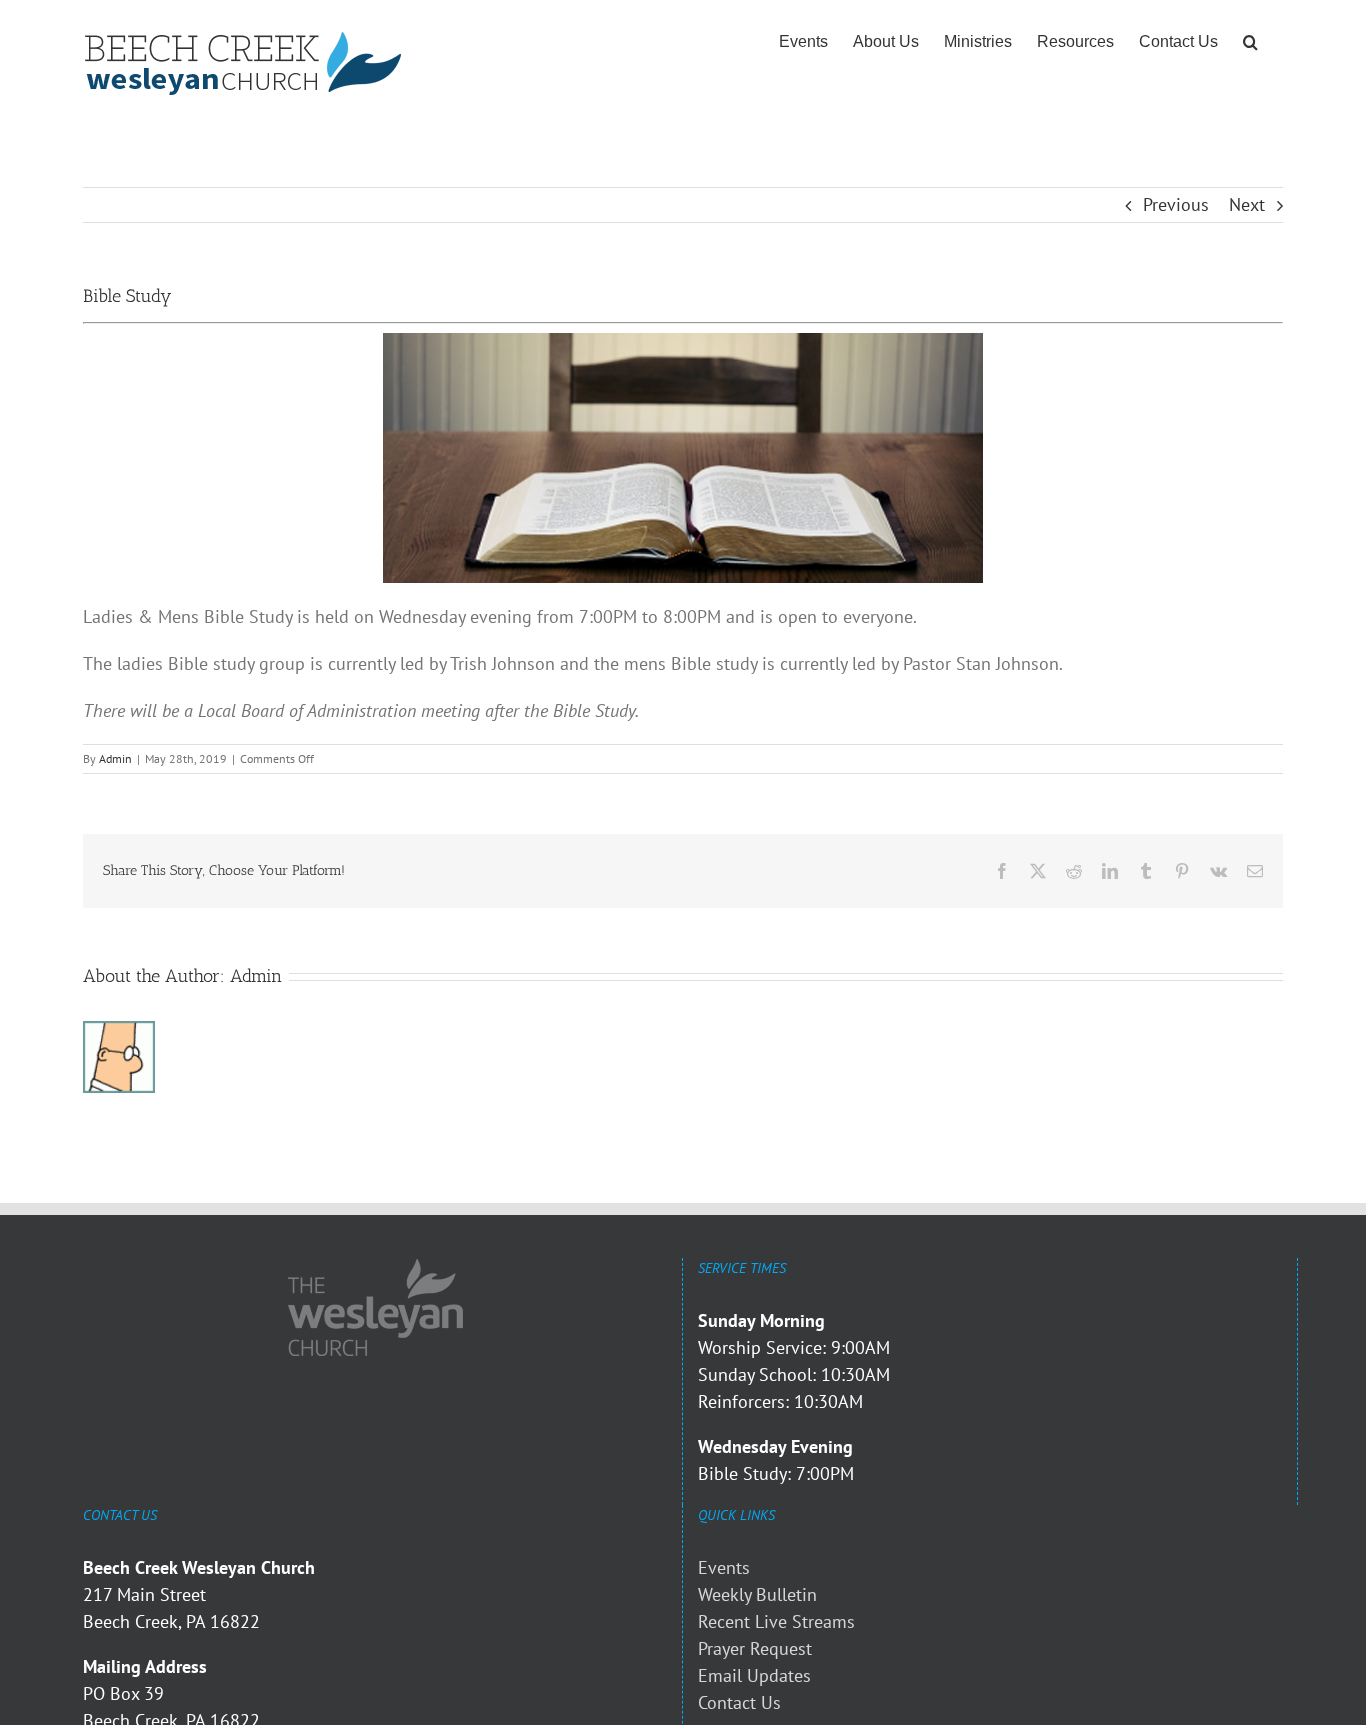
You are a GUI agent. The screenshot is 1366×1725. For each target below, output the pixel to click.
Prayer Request (755, 1648)
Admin (115, 758)
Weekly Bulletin (757, 1594)
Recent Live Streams (776, 1621)
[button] (1250, 42)
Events (724, 1567)
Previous (1176, 204)
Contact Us (739, 1702)
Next (1247, 204)
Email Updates (754, 1675)
